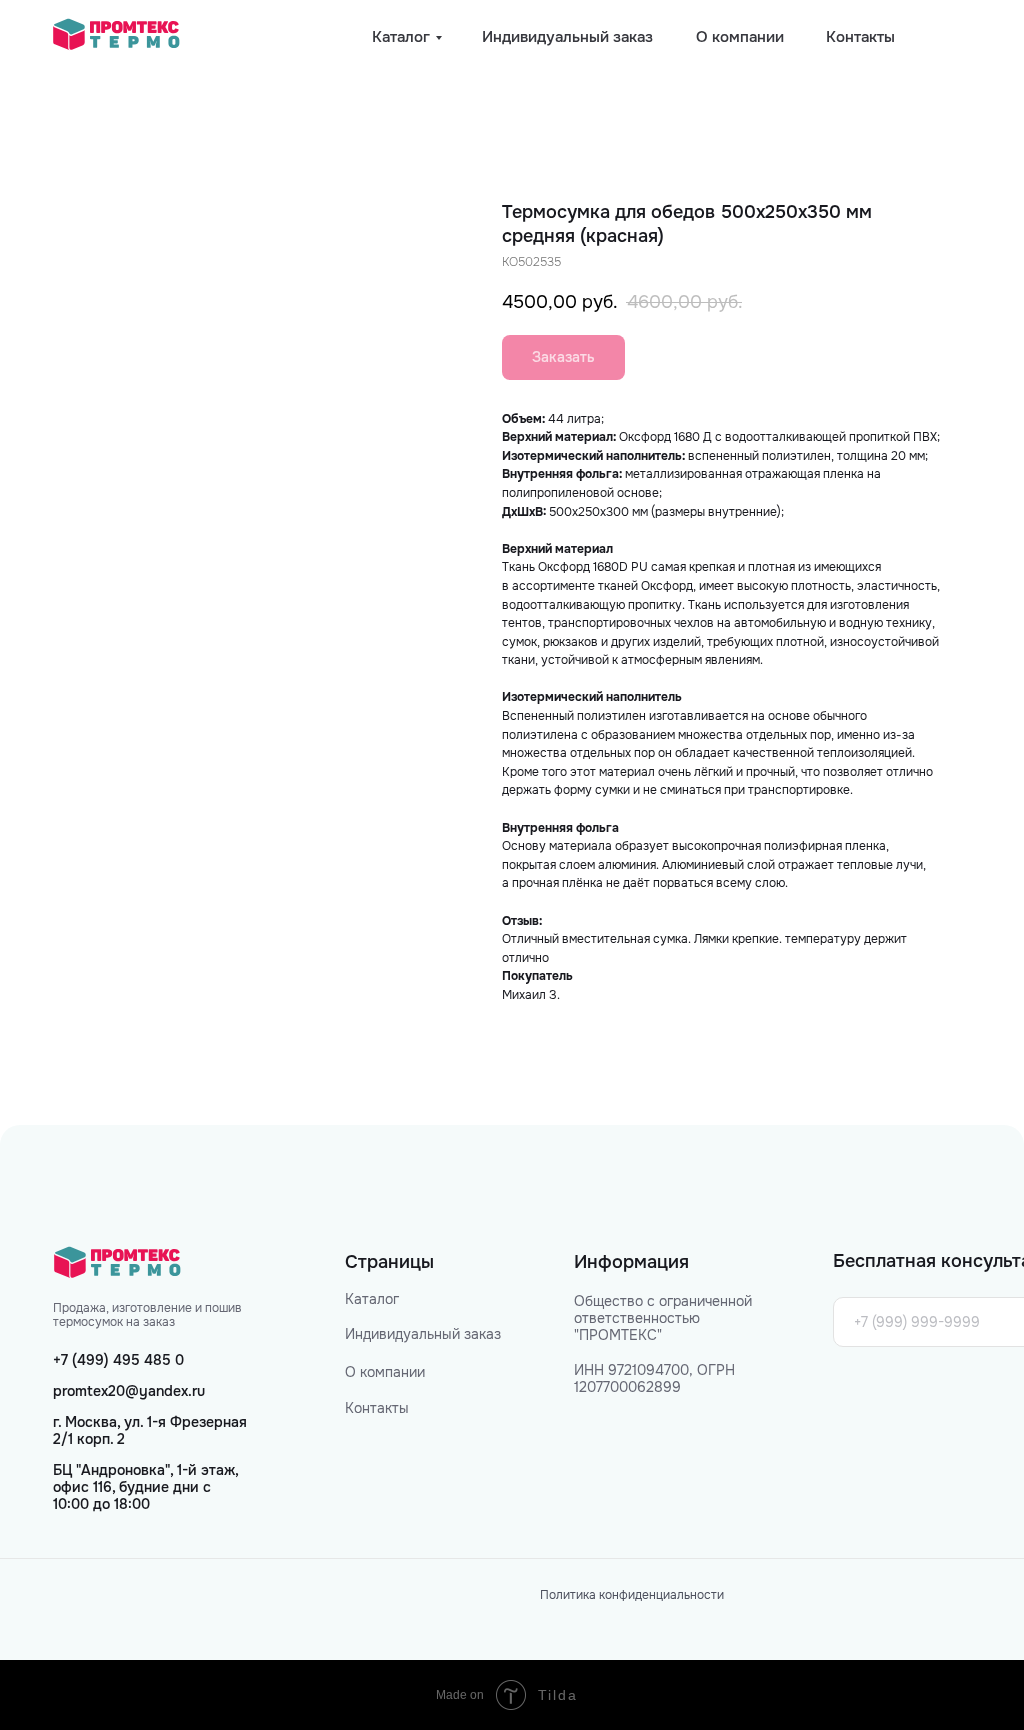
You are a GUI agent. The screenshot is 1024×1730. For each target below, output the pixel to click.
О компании (385, 1372)
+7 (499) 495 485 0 (118, 1360)
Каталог (372, 1299)
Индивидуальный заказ (423, 1334)
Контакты (377, 1408)
